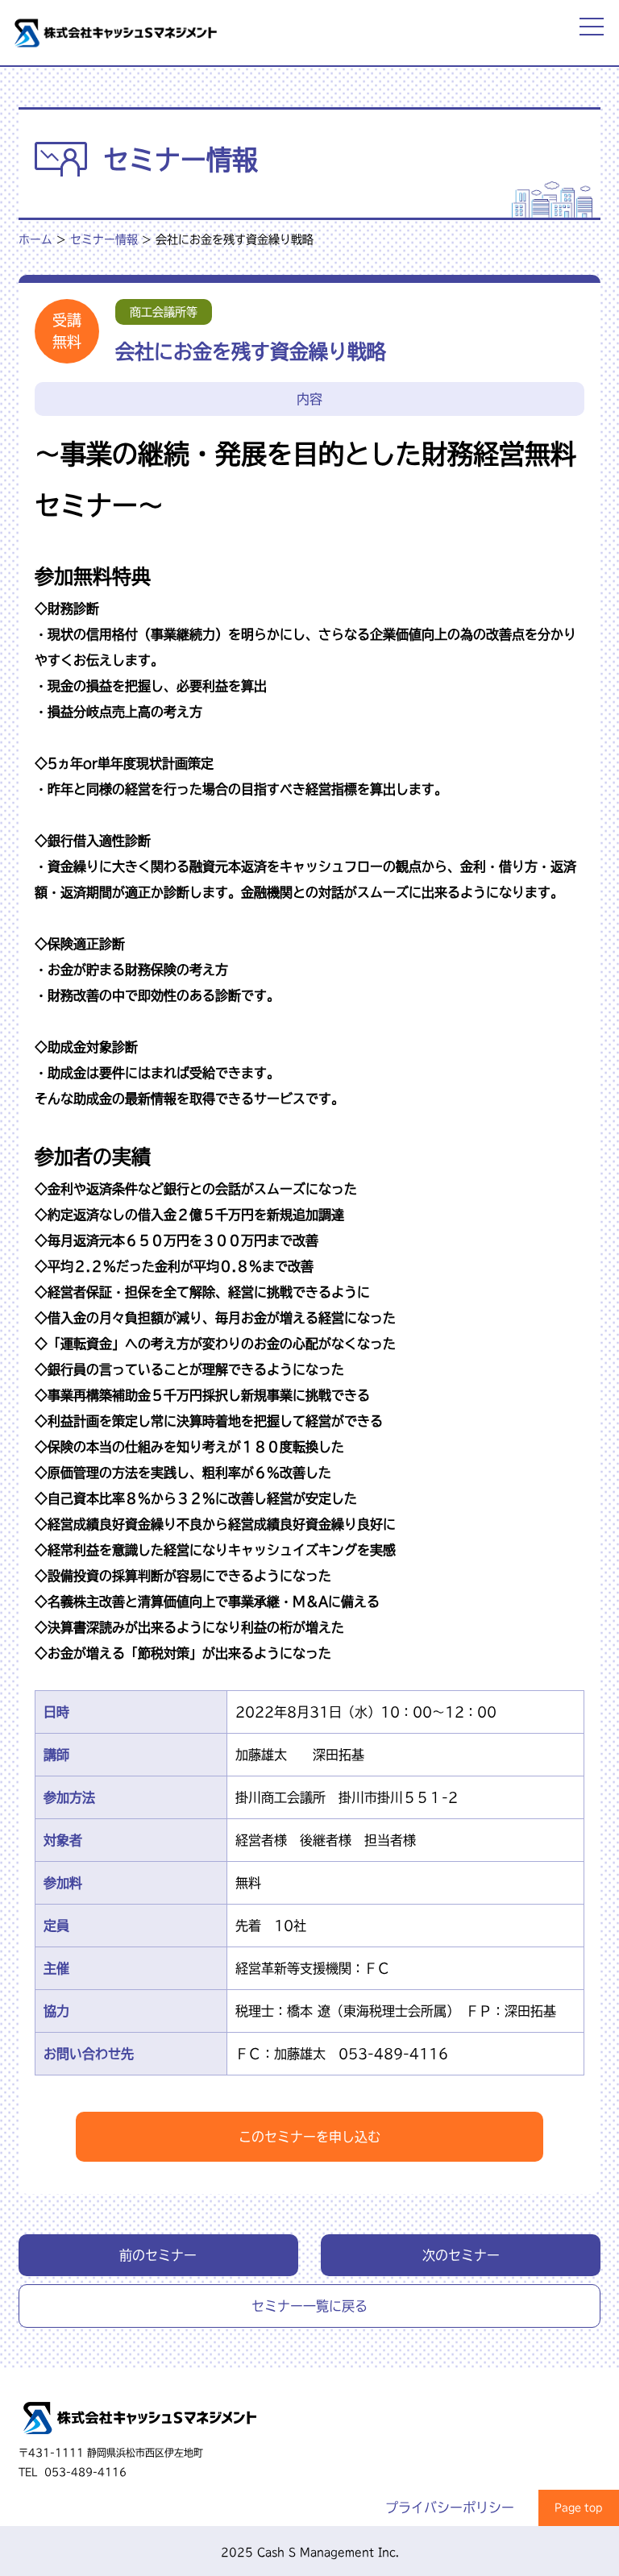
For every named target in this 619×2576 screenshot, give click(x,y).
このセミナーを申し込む (309, 2137)
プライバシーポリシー (450, 2507)
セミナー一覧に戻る (309, 2306)
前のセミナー (158, 2255)
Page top (579, 2507)
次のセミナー (461, 2255)
